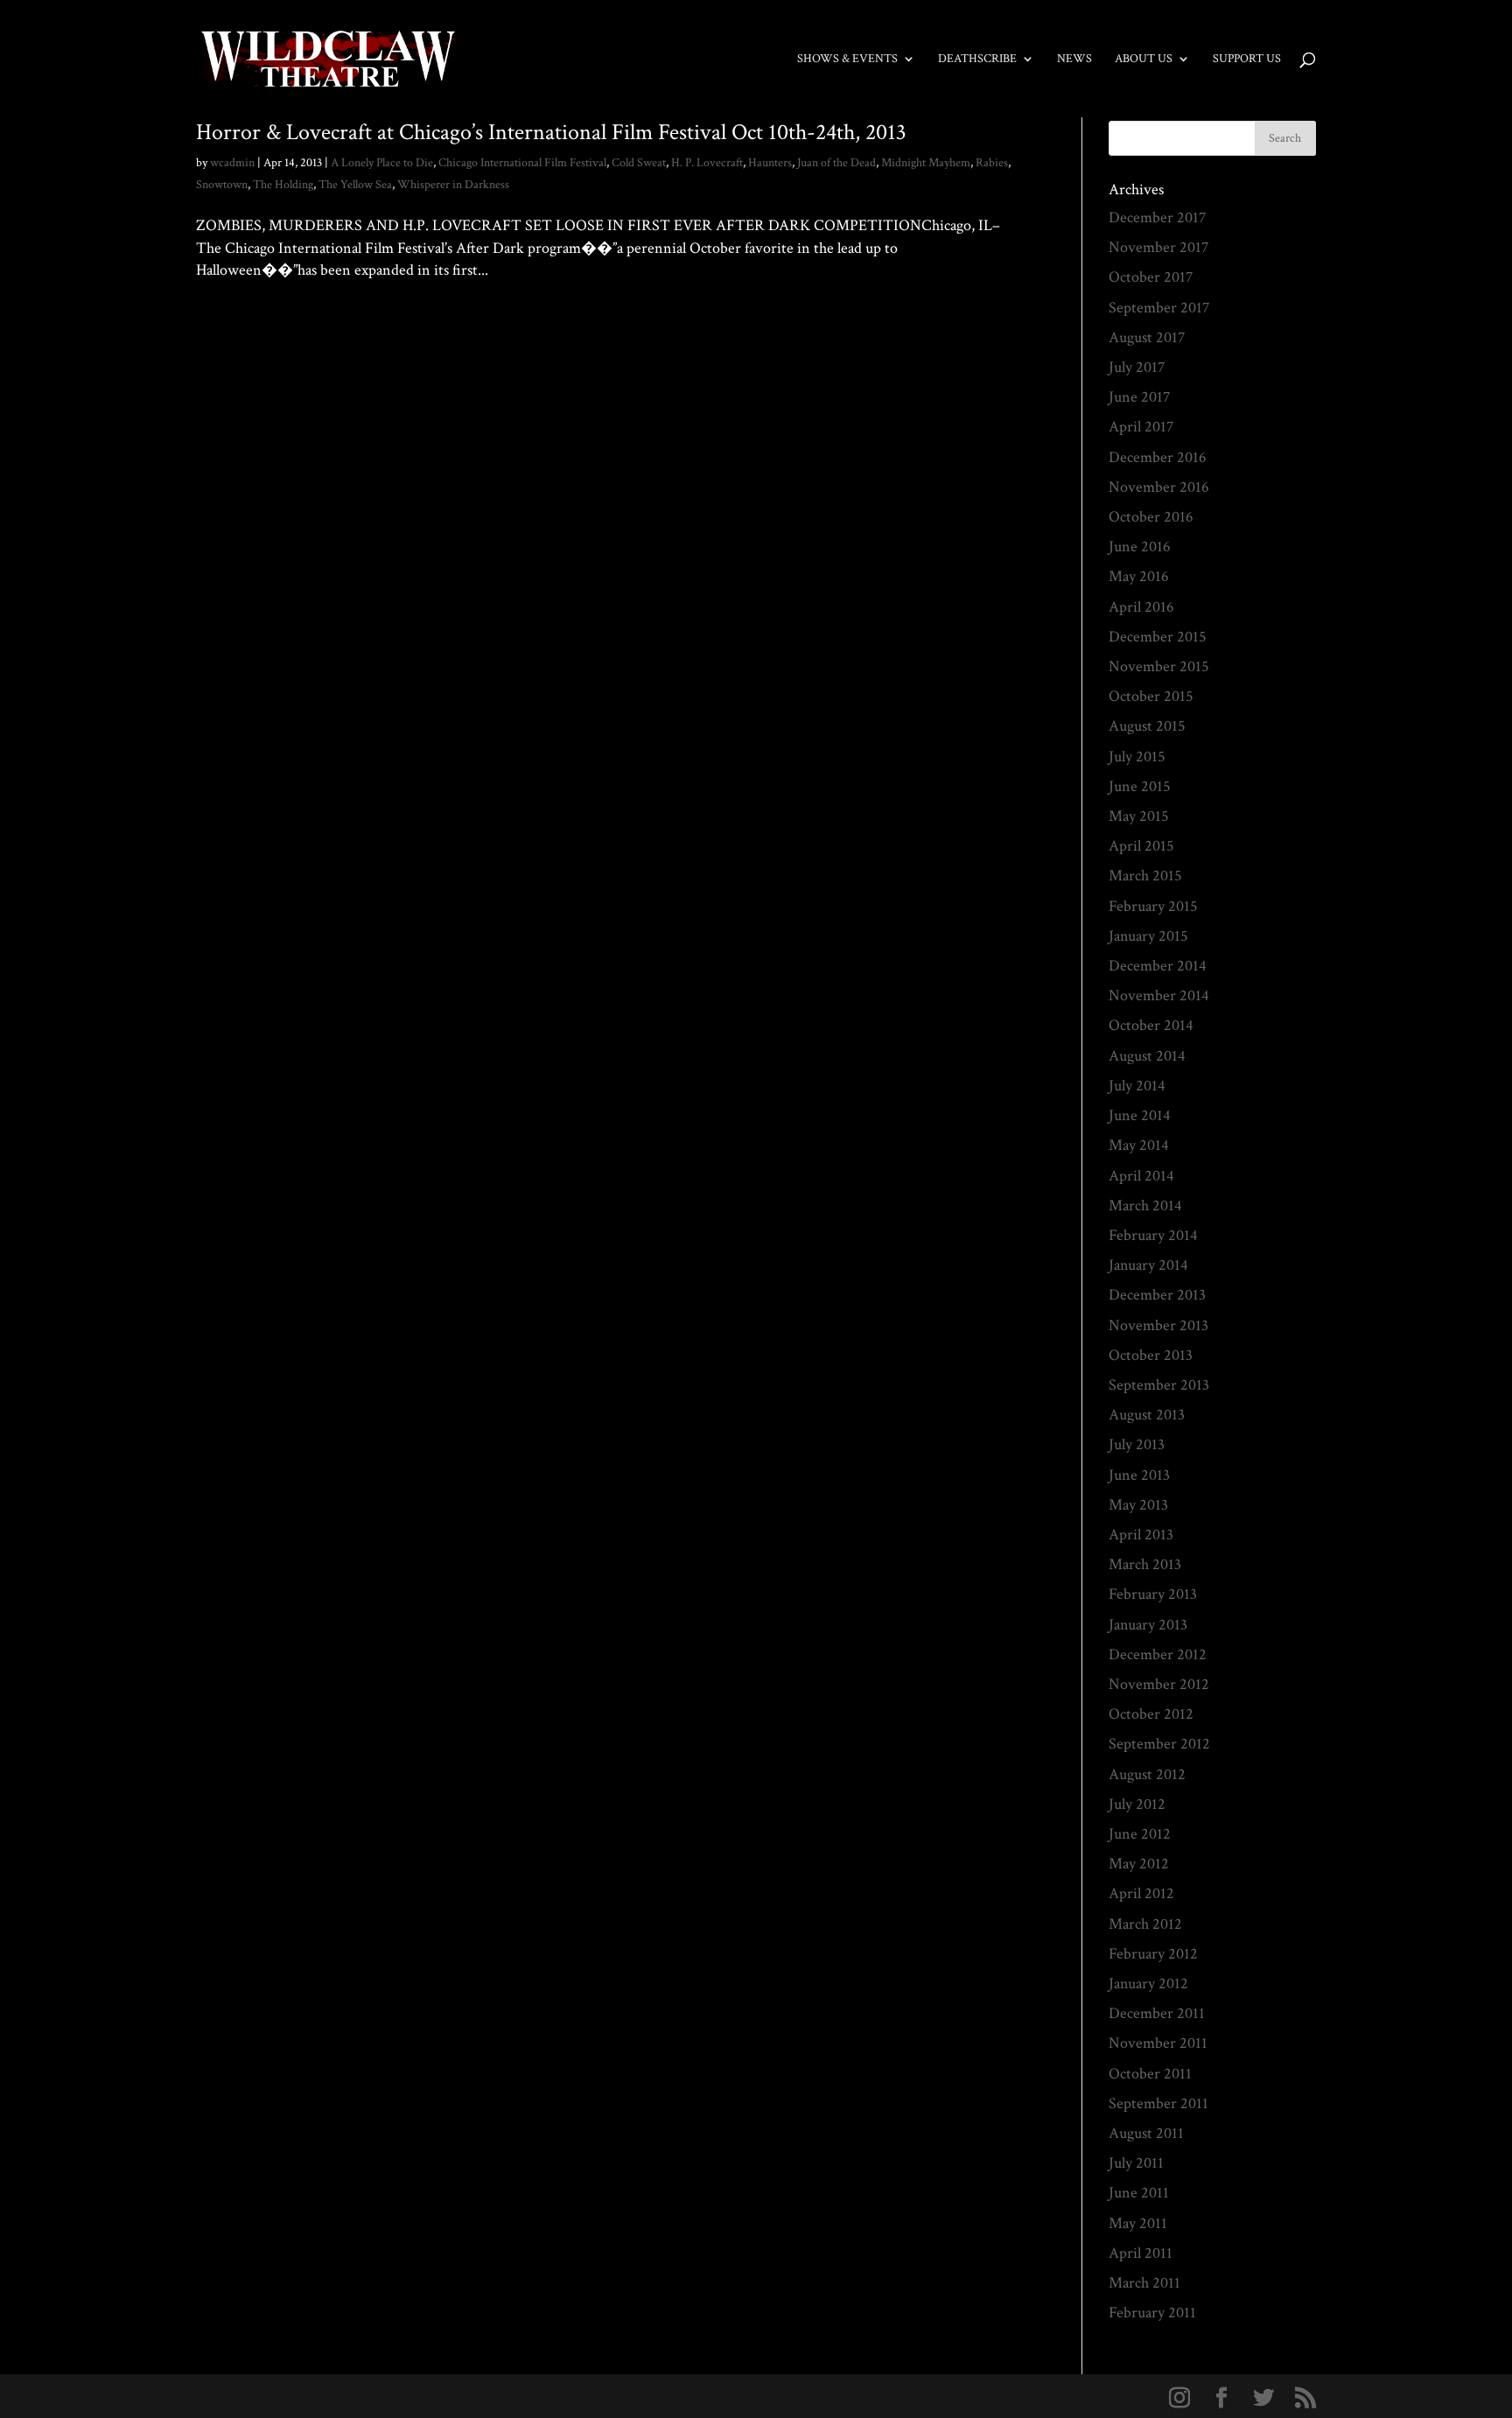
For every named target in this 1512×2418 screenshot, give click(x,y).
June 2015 (1140, 786)
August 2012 (1147, 1774)
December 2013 (1157, 1295)
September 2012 (1159, 1744)
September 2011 (1158, 2103)
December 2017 (1157, 217)
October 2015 (1151, 696)
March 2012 (1145, 1924)
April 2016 (1141, 607)
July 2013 (1137, 1444)
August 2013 (1147, 1415)
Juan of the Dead (836, 163)
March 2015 (1145, 876)
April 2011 (1141, 2253)
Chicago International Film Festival (522, 163)
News (1074, 60)
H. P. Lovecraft (707, 163)
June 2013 (1139, 1475)
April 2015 (1141, 846)
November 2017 (1158, 247)
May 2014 (1139, 1145)
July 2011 (1136, 2163)
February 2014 (1153, 1235)
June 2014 (1140, 1115)
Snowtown (222, 185)
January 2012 (1148, 1983)
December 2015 (1158, 637)
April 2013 (1141, 1535)
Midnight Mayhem (926, 163)
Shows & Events (847, 60)
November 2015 (1159, 666)
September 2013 (1159, 1385)
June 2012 (1140, 1834)
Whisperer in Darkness (453, 185)
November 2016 (1159, 487)
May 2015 (1139, 816)
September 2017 (1159, 308)
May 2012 (1139, 1864)
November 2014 (1159, 995)
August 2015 (1147, 726)
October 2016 (1151, 517)
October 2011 (1150, 2074)
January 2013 (1148, 1625)
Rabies (992, 163)
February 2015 (1153, 906)
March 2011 (1144, 2283)
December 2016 (1158, 457)
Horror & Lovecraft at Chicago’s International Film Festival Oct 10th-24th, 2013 (551, 132)
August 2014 (1147, 1056)
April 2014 (1141, 1176)
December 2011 (1157, 2013)
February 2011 (1152, 2313)
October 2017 (1151, 277)
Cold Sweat (639, 163)
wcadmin (232, 163)
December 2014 (1158, 966)
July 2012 (1137, 1804)
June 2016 (1140, 547)
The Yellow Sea (355, 185)
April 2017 (1141, 427)
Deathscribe (977, 60)
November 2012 (1159, 1684)
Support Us (1247, 60)
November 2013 (1158, 1325)
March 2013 (1145, 1564)
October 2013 (1151, 1355)
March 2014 (1145, 1205)
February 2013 (1153, 1594)
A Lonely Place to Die (382, 163)
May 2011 (1138, 2223)
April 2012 (1141, 1893)
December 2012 (1158, 1654)
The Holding (283, 185)
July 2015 (1137, 757)
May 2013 (1138, 1505)
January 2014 (1148, 1265)
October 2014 (1151, 1025)
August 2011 (1146, 2133)
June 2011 (1139, 2193)
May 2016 (1139, 576)
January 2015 (1148, 936)
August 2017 (1147, 337)
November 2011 (1158, 2043)
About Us (1144, 60)
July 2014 (1137, 1086)
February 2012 (1153, 1954)
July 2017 (1137, 367)
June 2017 (1139, 397)
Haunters (770, 163)
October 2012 (1151, 1714)
